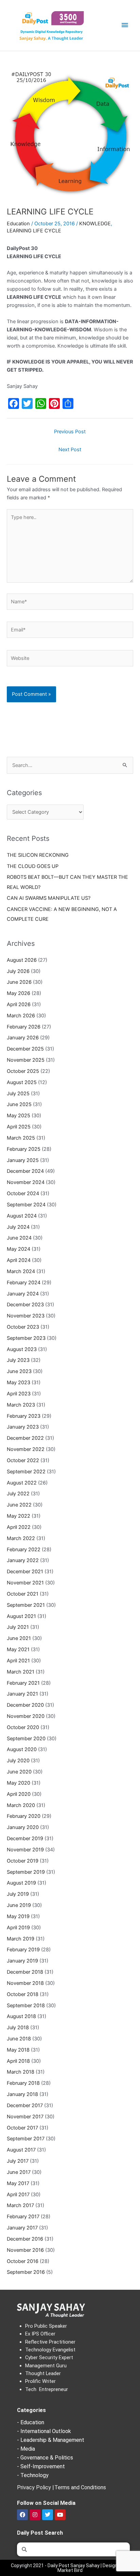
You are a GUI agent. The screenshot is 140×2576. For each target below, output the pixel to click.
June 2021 (19, 1638)
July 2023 (18, 1360)
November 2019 (25, 1850)
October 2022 (23, 1460)
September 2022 (26, 1472)
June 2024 (19, 1238)
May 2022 (19, 1516)
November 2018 (25, 1983)
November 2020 (26, 1716)
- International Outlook (44, 2431)
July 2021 (18, 1627)
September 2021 (26, 1605)
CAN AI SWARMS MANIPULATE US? (49, 898)
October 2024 (23, 1193)
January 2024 (23, 1294)
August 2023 (22, 1349)
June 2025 (19, 1104)
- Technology (33, 2475)
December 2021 (25, 1572)
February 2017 (23, 2217)
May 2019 (18, 1916)
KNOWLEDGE (95, 224)
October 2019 (23, 1861)
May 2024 (19, 1249)
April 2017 (18, 2195)
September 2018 (26, 2006)
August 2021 (21, 1616)
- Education (31, 2422)
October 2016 (23, 2261)
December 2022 (25, 1438)
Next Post (70, 450)
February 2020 (24, 1816)
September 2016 (26, 2272)
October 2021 (23, 1594)
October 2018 (23, 1994)
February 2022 (24, 1550)
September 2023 (26, 1338)
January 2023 (23, 1427)
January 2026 (23, 1038)
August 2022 (22, 1483)
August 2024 (22, 1216)
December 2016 (25, 2239)
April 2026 (19, 1004)
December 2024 (25, 1171)
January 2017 (22, 2228)
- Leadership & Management (51, 2440)
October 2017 (22, 2128)
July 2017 (18, 2161)
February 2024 (24, 1283)
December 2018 (25, 1972)
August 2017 (21, 2150)
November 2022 (26, 1449)
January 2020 (23, 1827)
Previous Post (70, 432)
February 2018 (23, 2083)
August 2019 (21, 1883)
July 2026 (18, 971)
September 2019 (26, 1872)
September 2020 (26, 1739)
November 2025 (26, 1060)
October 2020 (23, 1727)
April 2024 (19, 1260)
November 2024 (26, 1182)
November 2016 (25, 2250)
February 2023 (24, 1416)
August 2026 (22, 960)
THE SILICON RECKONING (38, 855)
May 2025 (19, 1116)
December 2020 (25, 1705)
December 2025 (25, 1049)
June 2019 (19, 1905)
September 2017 (26, 2139)
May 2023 (19, 1383)
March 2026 (21, 1016)
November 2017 (25, 2117)
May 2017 (18, 2183)
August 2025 (22, 1082)
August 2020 (22, 1749)
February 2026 (24, 1027)
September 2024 (26, 1205)
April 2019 (18, 1928)
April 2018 (18, 2061)
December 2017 (25, 2105)
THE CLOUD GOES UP (33, 866)
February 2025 (24, 1149)
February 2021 (23, 1683)
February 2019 (23, 1950)
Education (18, 224)
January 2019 (22, 1961)
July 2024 (18, 1227)
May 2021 (18, 1649)
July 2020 (18, 1761)
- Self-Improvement (41, 2466)
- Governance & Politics (45, 2458)
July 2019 (18, 1894)
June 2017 (19, 2172)
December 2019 (25, 1838)
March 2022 (21, 1538)
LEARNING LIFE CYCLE (34, 231)
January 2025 (23, 1160)
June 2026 (19, 982)
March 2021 (21, 1672)
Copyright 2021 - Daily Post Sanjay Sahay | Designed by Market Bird (70, 2568)
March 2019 (21, 1939)
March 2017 (20, 2205)
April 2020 (19, 1794)
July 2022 (18, 1494)
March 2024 (21, 1271)
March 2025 (21, 1138)
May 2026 (19, 993)
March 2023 (21, 1405)
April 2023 (19, 1394)
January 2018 (22, 2094)
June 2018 (19, 2039)
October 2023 (23, 1327)
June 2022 (19, 1505)
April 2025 (19, 1127)
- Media (26, 2449)
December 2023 (25, 1305)
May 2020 (19, 1783)
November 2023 (26, 1316)
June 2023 (19, 1371)
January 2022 (23, 1560)
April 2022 (19, 1527)
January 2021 (22, 1694)
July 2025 (18, 1094)
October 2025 (23, 1071)
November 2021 (25, 1583)
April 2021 (18, 1661)
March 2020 (21, 1805)
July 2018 (18, 2028)
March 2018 (21, 2072)
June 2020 (19, 1772)
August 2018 (21, 2016)
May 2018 (18, 2050)
